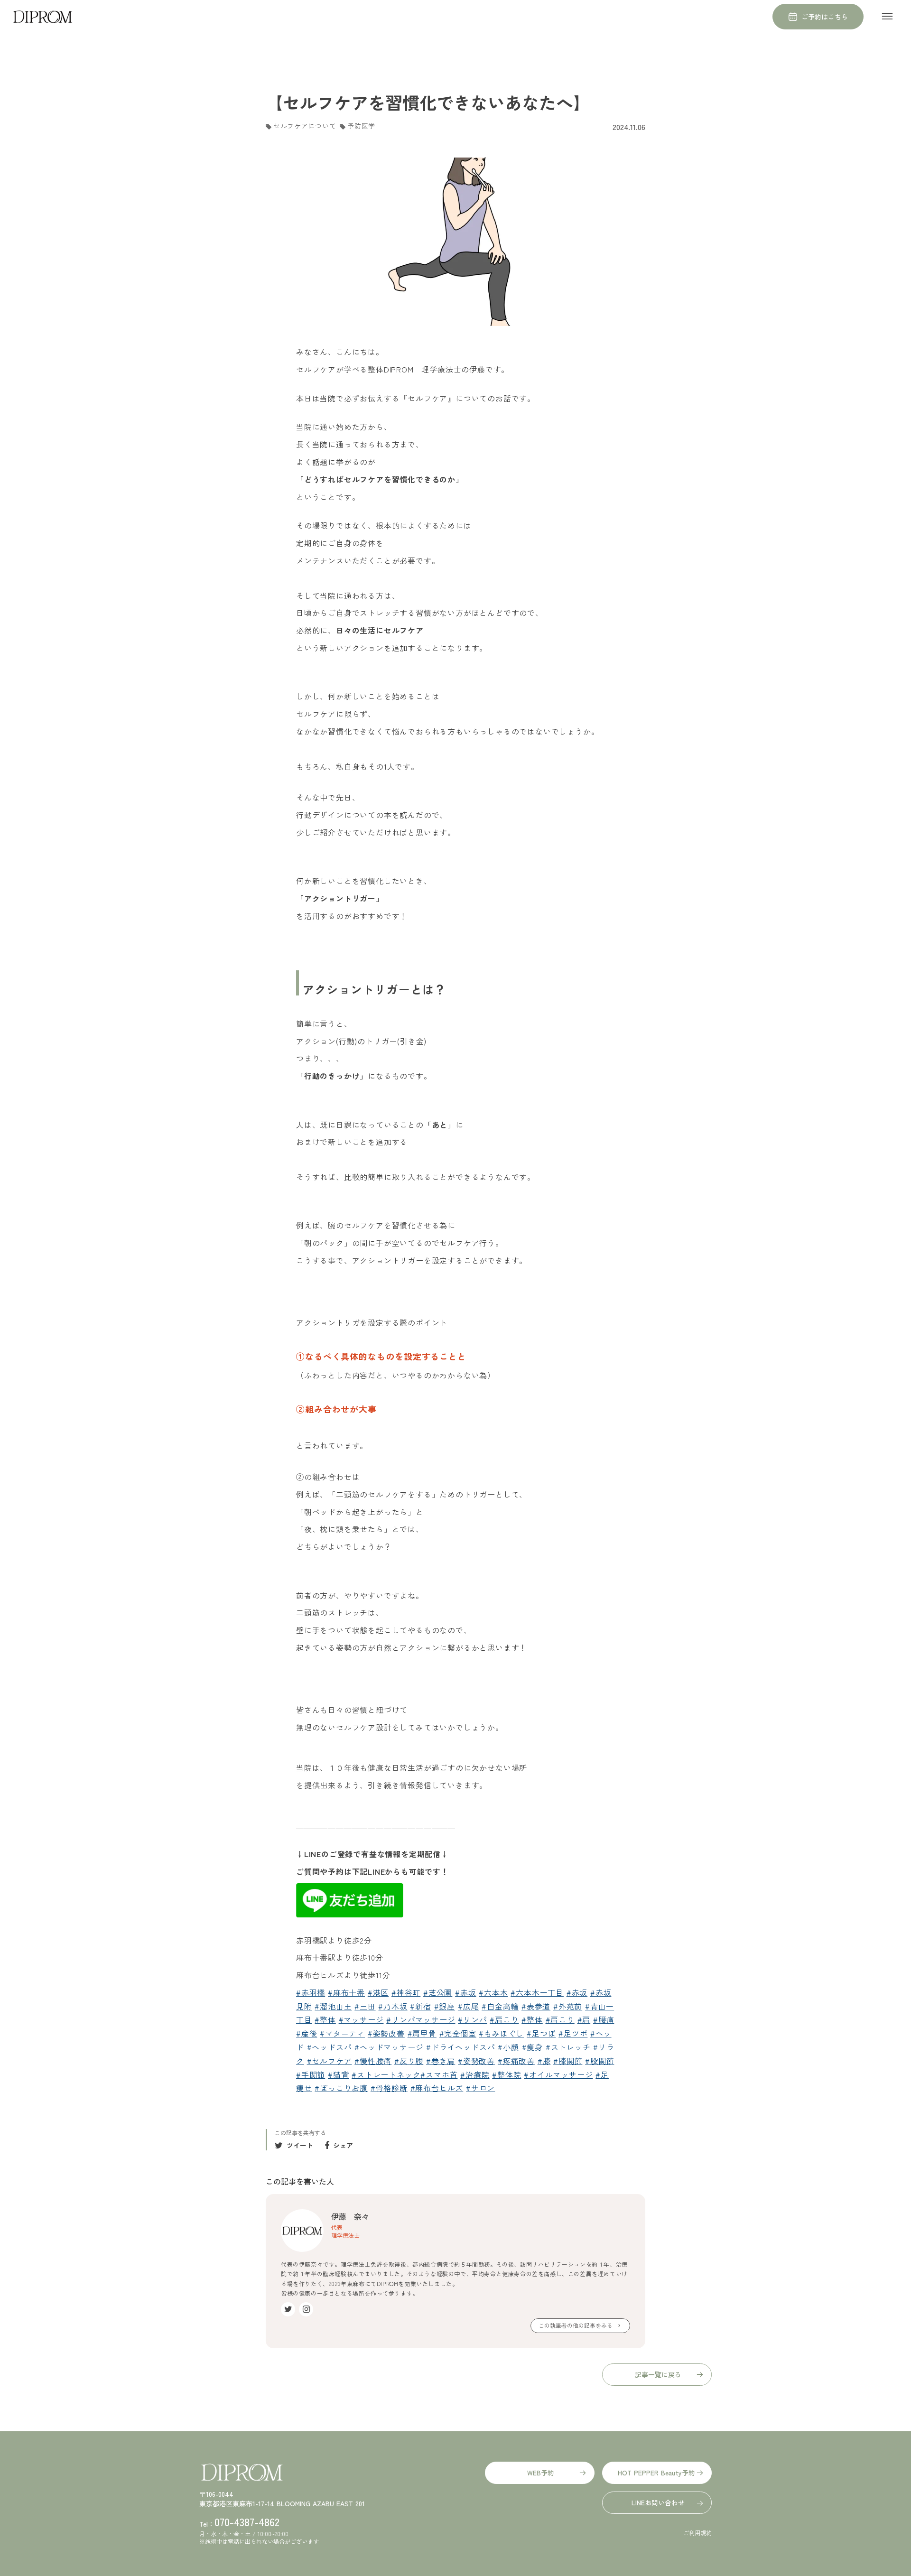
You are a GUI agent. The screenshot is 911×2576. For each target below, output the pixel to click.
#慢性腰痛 (373, 2061)
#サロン (480, 2088)
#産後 (307, 2033)
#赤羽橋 (311, 1992)
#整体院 (507, 2074)
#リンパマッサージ (421, 2019)
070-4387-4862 (247, 2521)
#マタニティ (342, 2033)
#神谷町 (406, 1992)
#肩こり (504, 2019)
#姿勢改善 (386, 2033)
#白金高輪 (500, 2006)
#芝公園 (438, 1992)
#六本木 (493, 1992)
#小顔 (508, 2047)
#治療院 (475, 2074)
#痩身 (532, 2047)
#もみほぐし (501, 2033)
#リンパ (472, 2019)
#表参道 (536, 2006)
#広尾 (468, 2006)
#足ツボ (573, 2033)
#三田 (365, 2006)
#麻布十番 (346, 1992)
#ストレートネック (386, 2074)
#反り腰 (409, 2061)
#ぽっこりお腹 (341, 2088)
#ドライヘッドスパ (460, 2047)
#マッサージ (361, 2019)
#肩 (584, 2019)
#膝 (544, 2061)
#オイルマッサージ (558, 2074)
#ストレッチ (568, 2047)
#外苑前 (568, 2006)
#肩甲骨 (422, 2033)
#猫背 (338, 2074)
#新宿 (420, 2006)
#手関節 (311, 2074)
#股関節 (600, 2061)
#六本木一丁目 (537, 1992)
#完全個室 (458, 2033)
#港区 (378, 1992)
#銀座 (445, 2006)
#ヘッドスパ (330, 2047)
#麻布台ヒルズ (437, 2088)
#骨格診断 (389, 2088)
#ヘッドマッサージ (389, 2047)
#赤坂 (465, 1992)
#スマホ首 (439, 2074)
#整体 (325, 2019)
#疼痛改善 (516, 2061)
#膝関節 (568, 2061)
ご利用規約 (697, 2533)
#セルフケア (330, 2061)
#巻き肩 (441, 2061)
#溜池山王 (333, 2006)
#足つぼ (541, 2033)
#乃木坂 (393, 2006)
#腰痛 (604, 2019)
